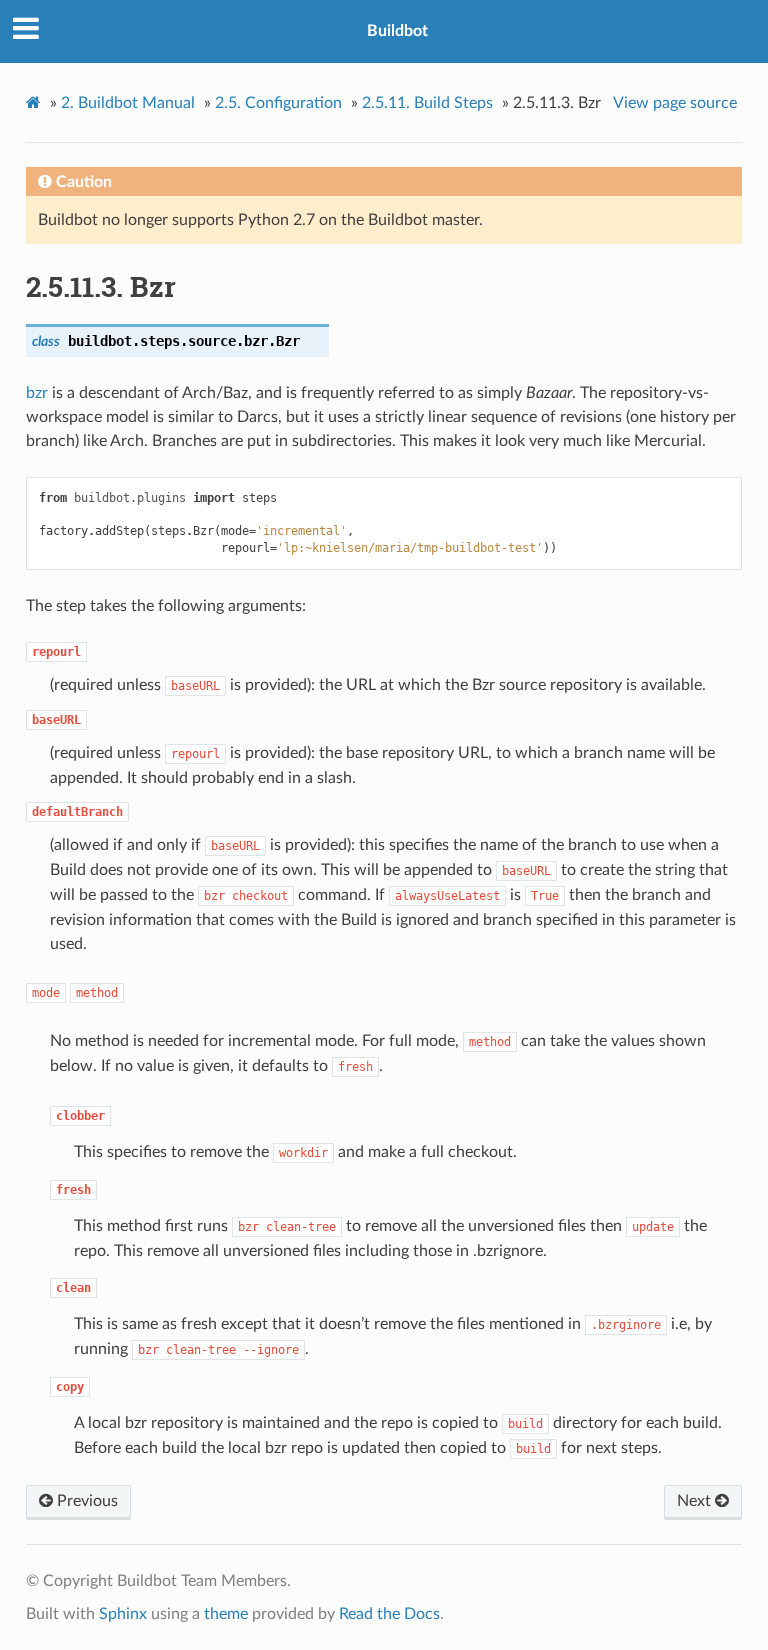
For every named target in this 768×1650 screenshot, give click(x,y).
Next (696, 1501)
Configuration (278, 103)
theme (226, 1614)
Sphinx (123, 1614)
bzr (37, 393)
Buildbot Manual (128, 103)
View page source (675, 103)
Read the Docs (389, 1614)
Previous (85, 1501)
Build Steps (427, 103)
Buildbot (397, 31)
